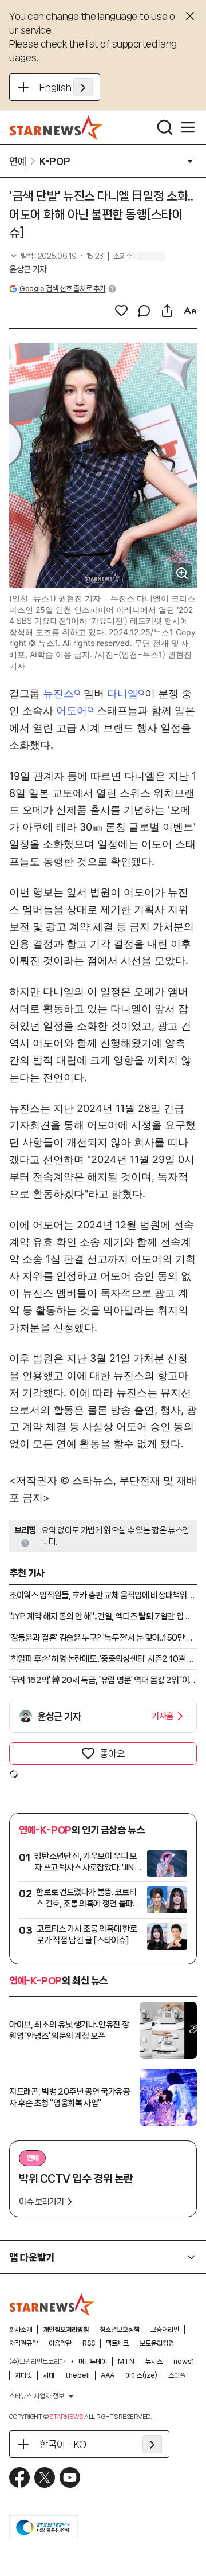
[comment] (144, 311)
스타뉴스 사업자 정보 (37, 2396)
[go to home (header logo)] (56, 127)
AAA (108, 2375)
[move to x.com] (45, 2477)
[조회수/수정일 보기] (56, 256)
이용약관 (60, 2343)
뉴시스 (154, 2362)
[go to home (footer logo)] (52, 2304)
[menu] (188, 127)
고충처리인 (165, 2330)
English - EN (66, 87)
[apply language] (83, 87)
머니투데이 (93, 2362)
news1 (184, 2362)
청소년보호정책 (120, 2330)
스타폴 (177, 2375)
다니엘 (122, 693)
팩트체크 (117, 2343)
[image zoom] (182, 573)
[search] (165, 127)
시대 (49, 2375)
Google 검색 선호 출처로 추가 (62, 289)
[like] (121, 311)
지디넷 (23, 2375)
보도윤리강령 (157, 2343)
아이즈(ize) (141, 2375)
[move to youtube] (70, 2477)
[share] (167, 311)
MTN (126, 2362)
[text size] (190, 311)
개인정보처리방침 (66, 2330)
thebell (78, 2375)
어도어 (72, 710)
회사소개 (21, 2330)
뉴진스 (58, 693)
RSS (89, 2343)
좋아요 (112, 1753)
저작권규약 (23, 2343)
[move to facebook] (19, 2477)
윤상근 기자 (28, 269)
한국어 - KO (63, 2444)
